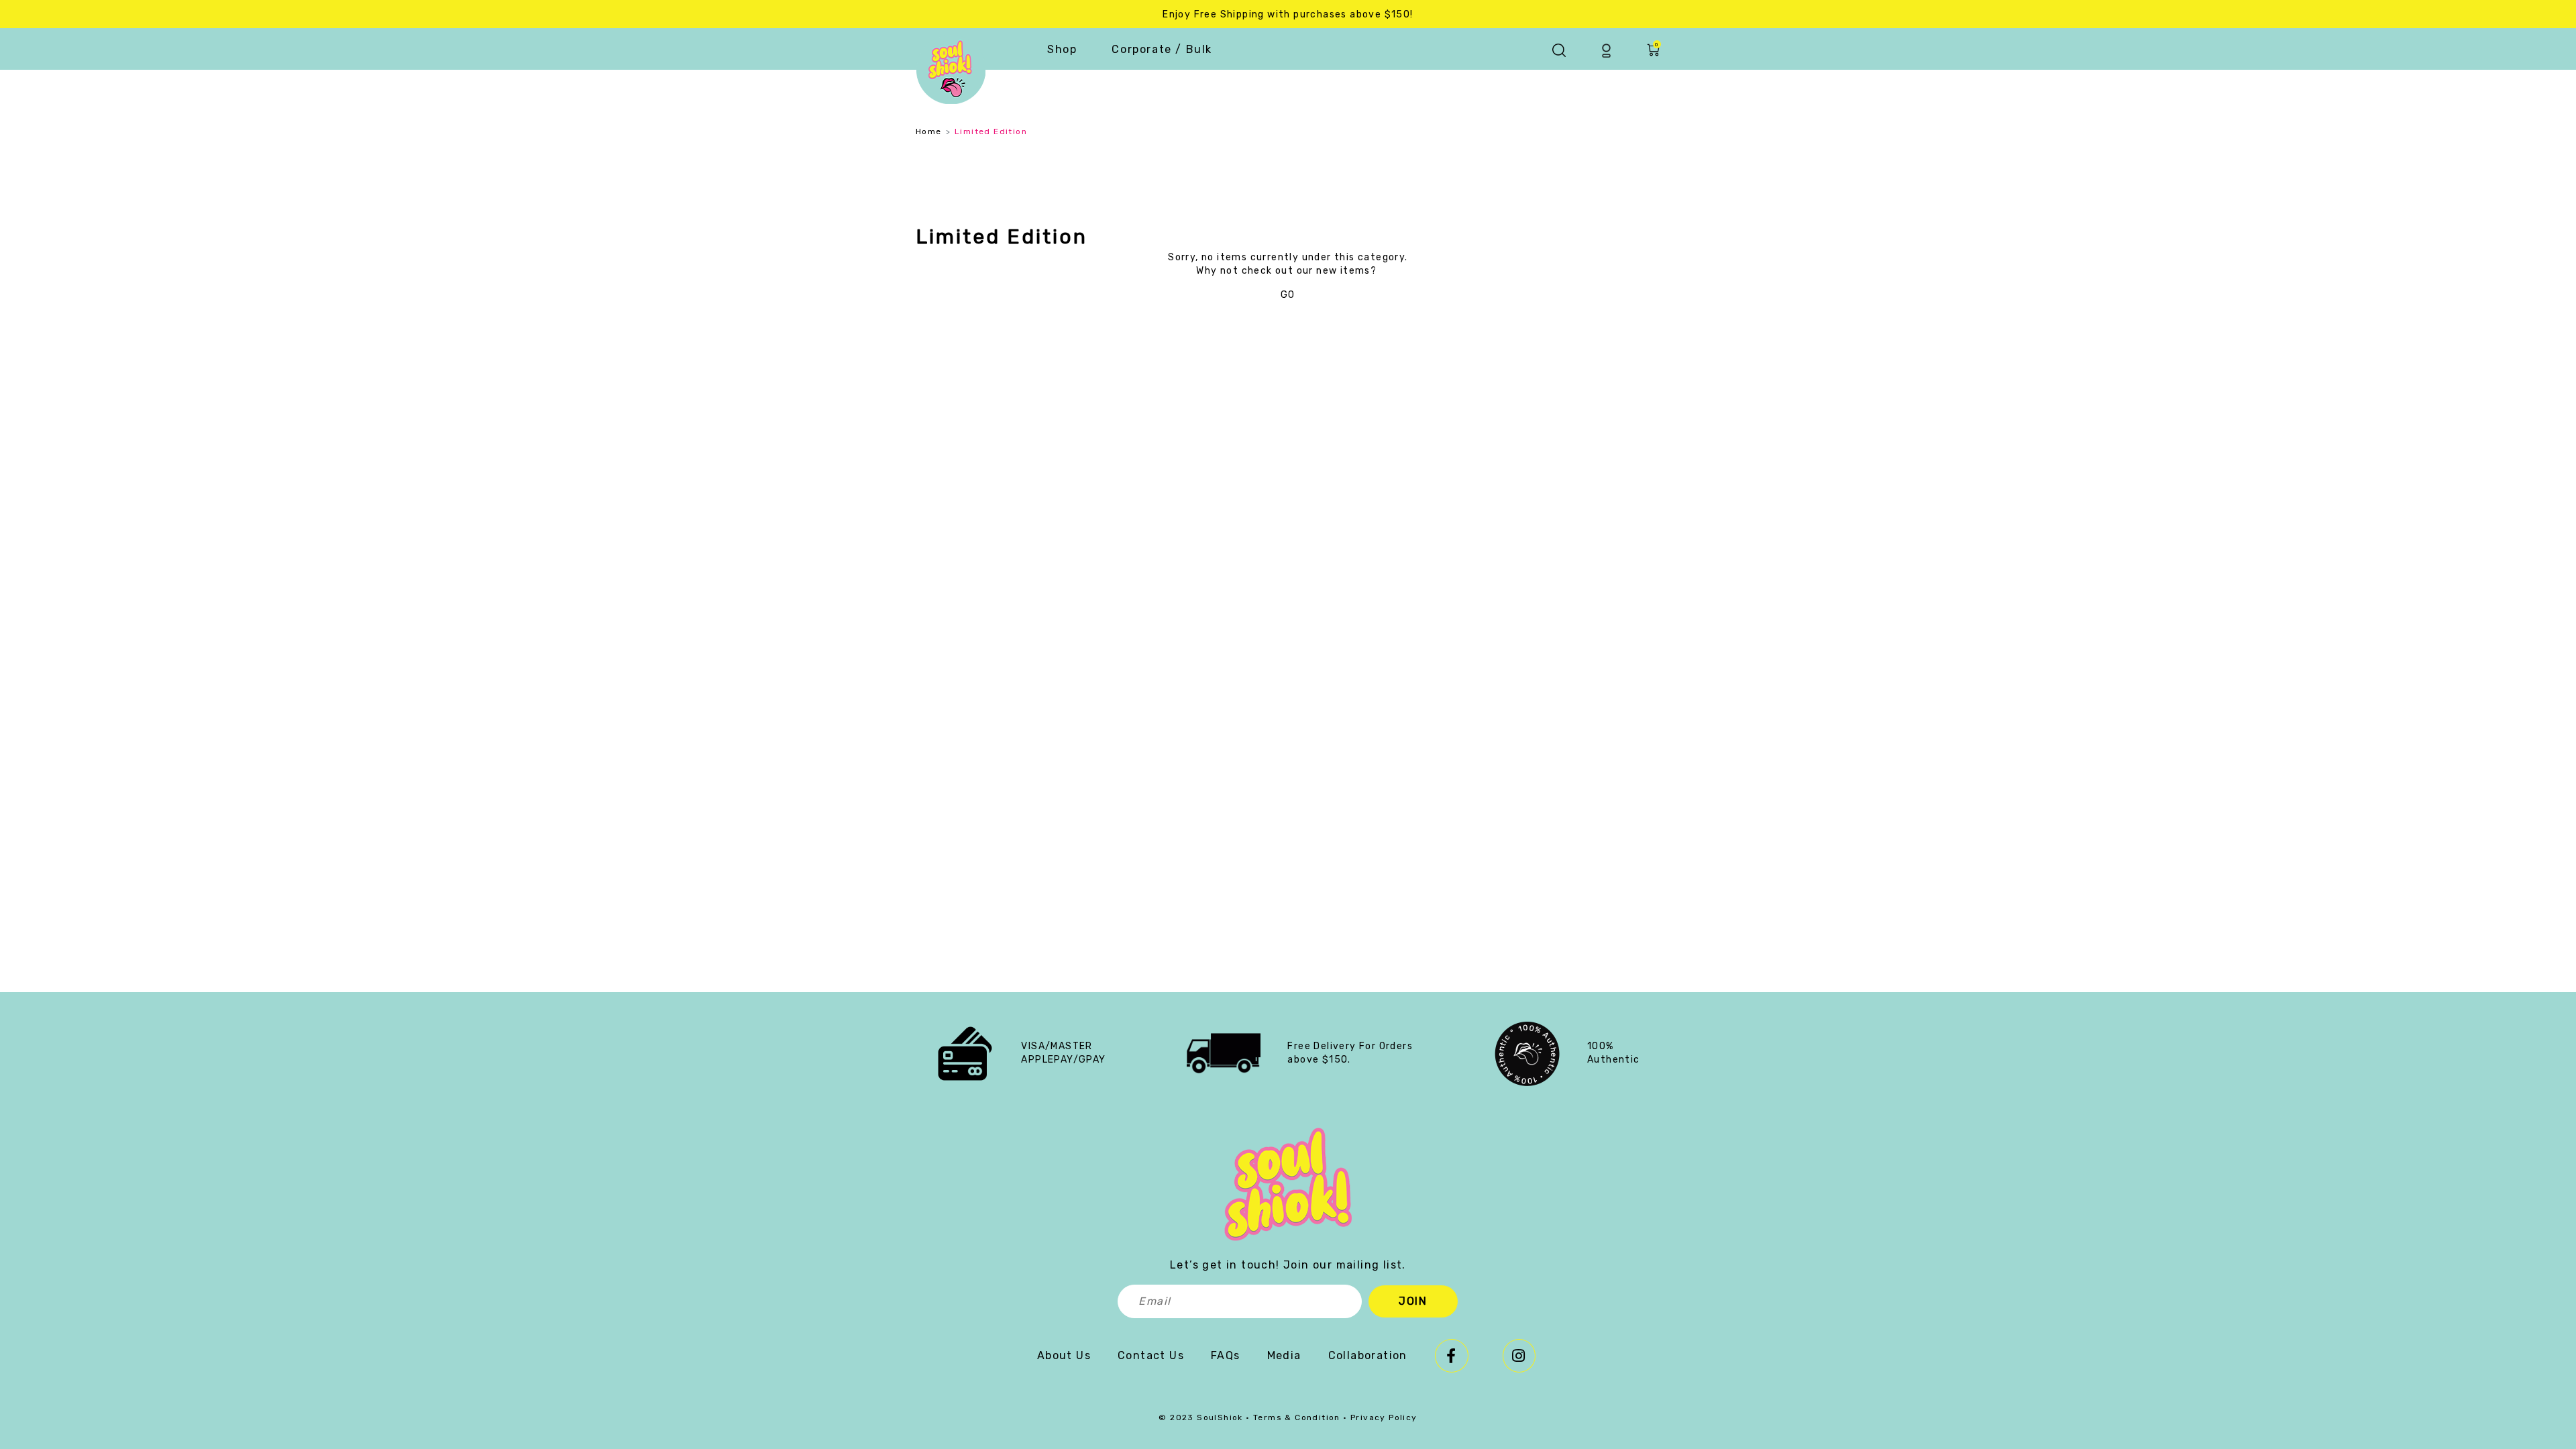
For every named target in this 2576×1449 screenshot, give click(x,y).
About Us (1064, 1355)
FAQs (1226, 1355)
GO (1288, 295)
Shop (1062, 49)
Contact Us (1151, 1355)
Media (1284, 1355)
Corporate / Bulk (1162, 49)
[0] (1653, 54)
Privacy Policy (1384, 1417)
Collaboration (1368, 1355)
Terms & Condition (1297, 1417)
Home (929, 131)
